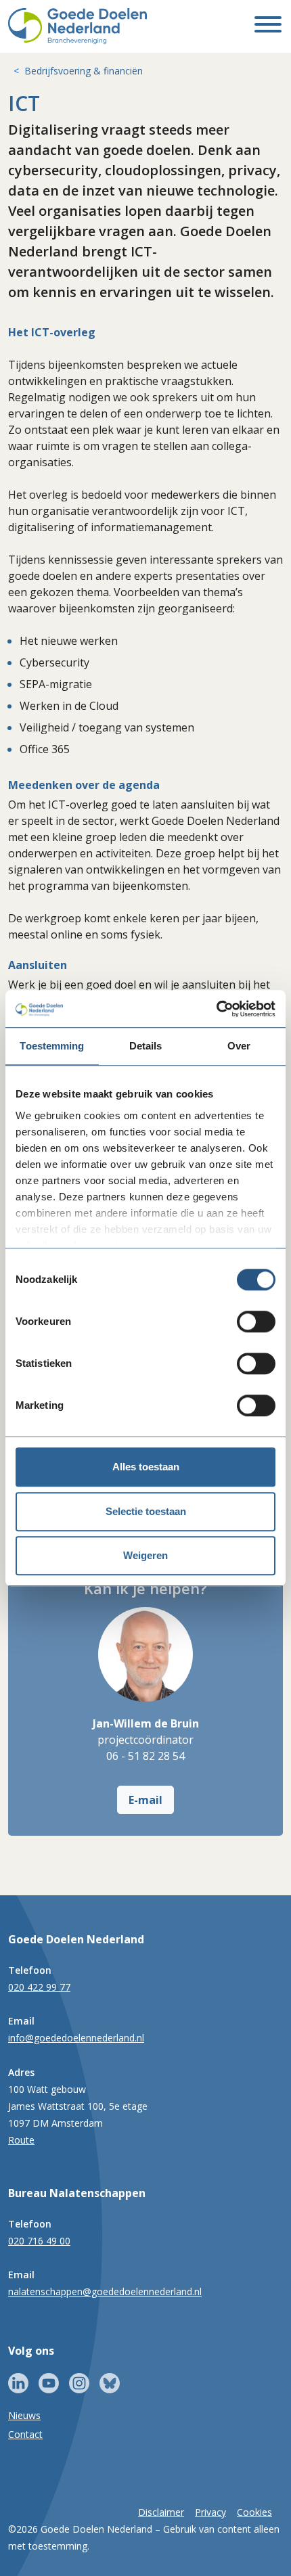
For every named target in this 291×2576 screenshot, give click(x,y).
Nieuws (24, 2415)
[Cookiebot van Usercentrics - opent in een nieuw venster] (216, 1009)
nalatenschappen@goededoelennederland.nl (105, 2291)
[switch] (256, 1321)
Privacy (210, 2512)
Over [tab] (239, 1046)
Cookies (254, 2512)
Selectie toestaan (146, 1511)
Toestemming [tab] (52, 1046)
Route (21, 2140)
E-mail (145, 1800)
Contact (25, 2434)
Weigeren (145, 1555)
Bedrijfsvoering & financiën (84, 71)
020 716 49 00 (39, 2241)
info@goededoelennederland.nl (76, 2038)
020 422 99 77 (39, 1987)
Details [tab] (146, 1046)
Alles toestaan (146, 1467)
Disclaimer (161, 2512)
